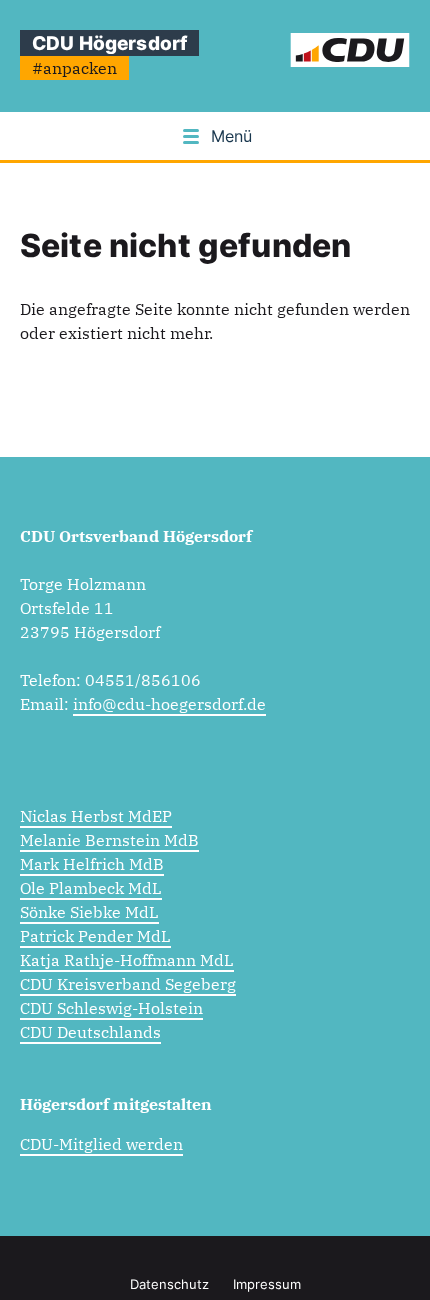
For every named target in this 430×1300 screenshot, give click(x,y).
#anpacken (74, 68)
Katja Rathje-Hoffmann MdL (127, 960)
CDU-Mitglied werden (101, 1144)
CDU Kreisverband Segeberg (128, 984)
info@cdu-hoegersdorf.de (169, 704)
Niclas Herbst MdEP (96, 816)
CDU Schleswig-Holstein (111, 1008)
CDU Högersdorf (109, 43)
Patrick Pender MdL (95, 936)
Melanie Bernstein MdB (109, 840)
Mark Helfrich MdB (92, 864)
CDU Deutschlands (90, 1032)
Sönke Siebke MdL (89, 912)
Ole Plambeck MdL (91, 888)
